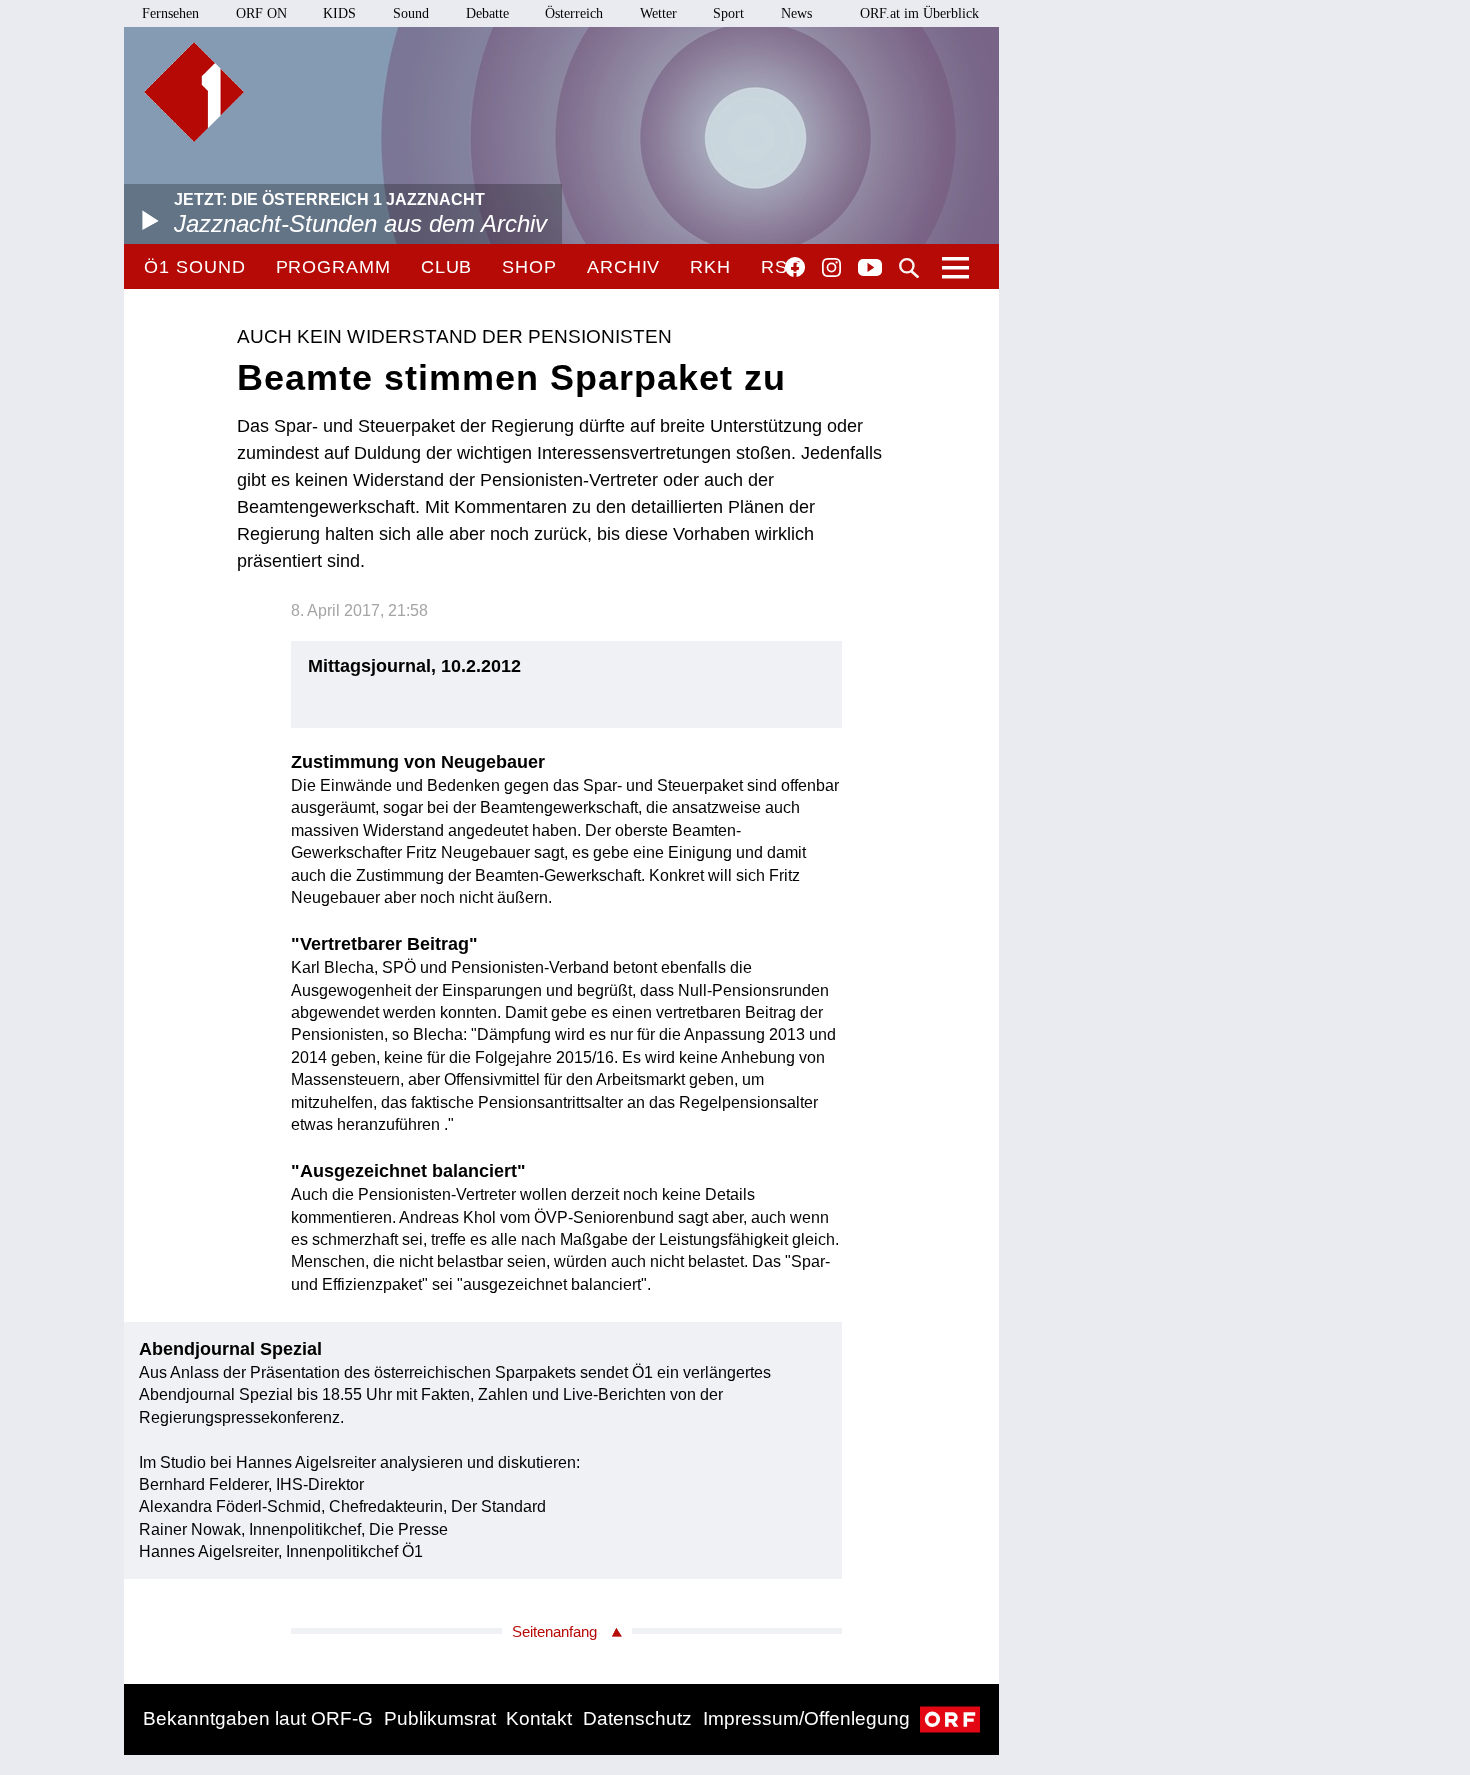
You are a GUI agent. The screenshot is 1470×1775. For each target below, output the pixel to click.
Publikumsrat (440, 1718)
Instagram (831, 268)
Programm (333, 267)
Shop (529, 267)
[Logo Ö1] (194, 92)
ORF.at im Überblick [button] (919, 13)
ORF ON (261, 13)
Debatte (487, 13)
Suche (909, 268)
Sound (411, 13)
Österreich (574, 13)
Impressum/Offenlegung (806, 1718)
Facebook (795, 267)
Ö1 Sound (194, 267)
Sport (728, 13)
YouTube (870, 269)
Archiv (623, 267)
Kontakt (539, 1718)
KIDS (339, 13)
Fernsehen (170, 13)
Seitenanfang (554, 1631)
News (796, 13)
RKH (710, 267)
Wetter (658, 13)
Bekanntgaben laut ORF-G (258, 1718)
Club (447, 267)
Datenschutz (637, 1718)
